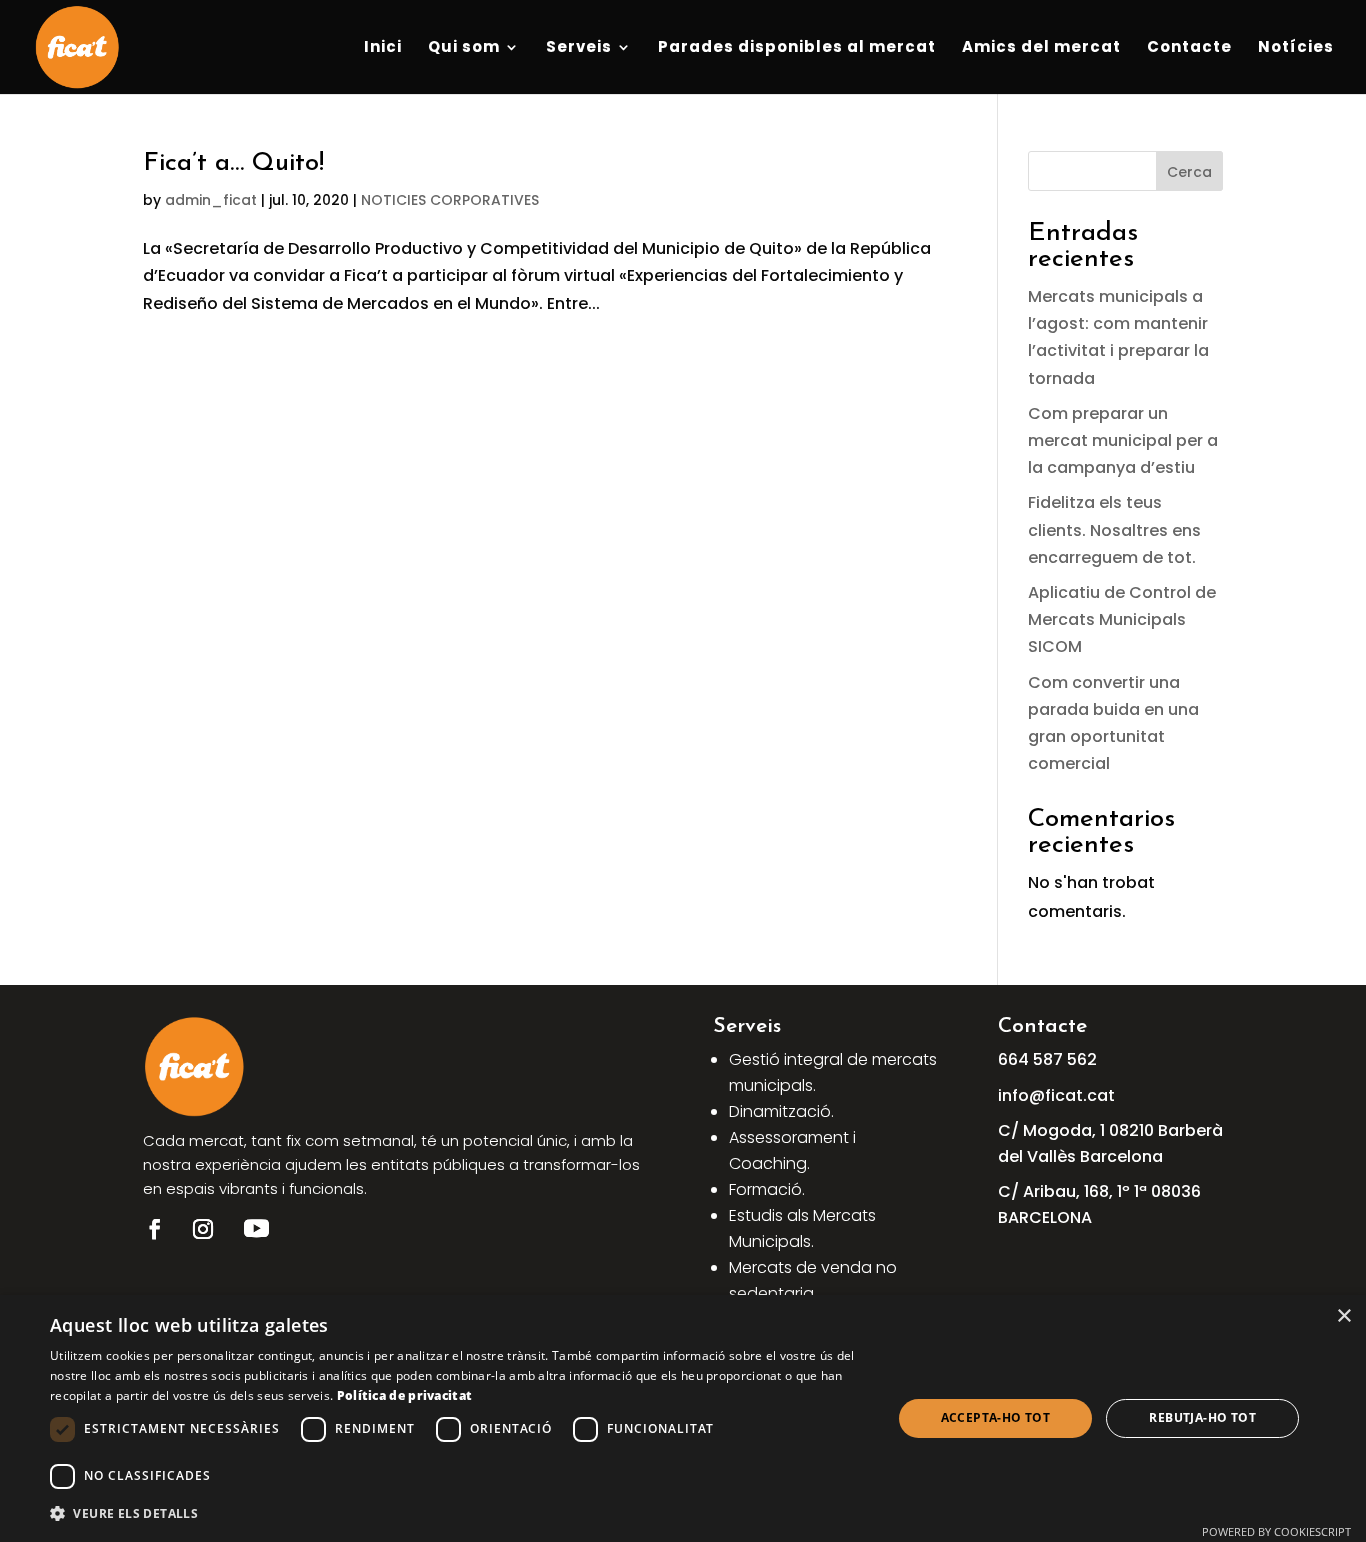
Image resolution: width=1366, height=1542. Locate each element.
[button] (458, 1513)
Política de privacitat (405, 1395)
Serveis (579, 48)
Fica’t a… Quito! (233, 163)
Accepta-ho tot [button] (996, 1417)
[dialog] (683, 1418)
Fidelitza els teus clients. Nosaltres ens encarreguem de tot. (1114, 529)
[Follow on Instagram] (203, 1229)
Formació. (767, 1189)
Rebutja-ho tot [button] (1202, 1417)
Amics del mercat (1041, 48)
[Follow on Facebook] (155, 1229)
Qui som (464, 48)
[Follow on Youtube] (256, 1229)
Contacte (1189, 48)
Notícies (1296, 48)
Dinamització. (781, 1111)
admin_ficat (211, 200)
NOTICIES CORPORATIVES (450, 200)
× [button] (1343, 1316)
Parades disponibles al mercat (797, 48)
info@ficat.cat (1056, 1095)
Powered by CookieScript (1276, 1531)
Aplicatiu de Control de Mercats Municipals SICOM (1122, 619)
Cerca (1189, 172)
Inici (383, 48)
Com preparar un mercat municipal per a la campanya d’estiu (1123, 440)
